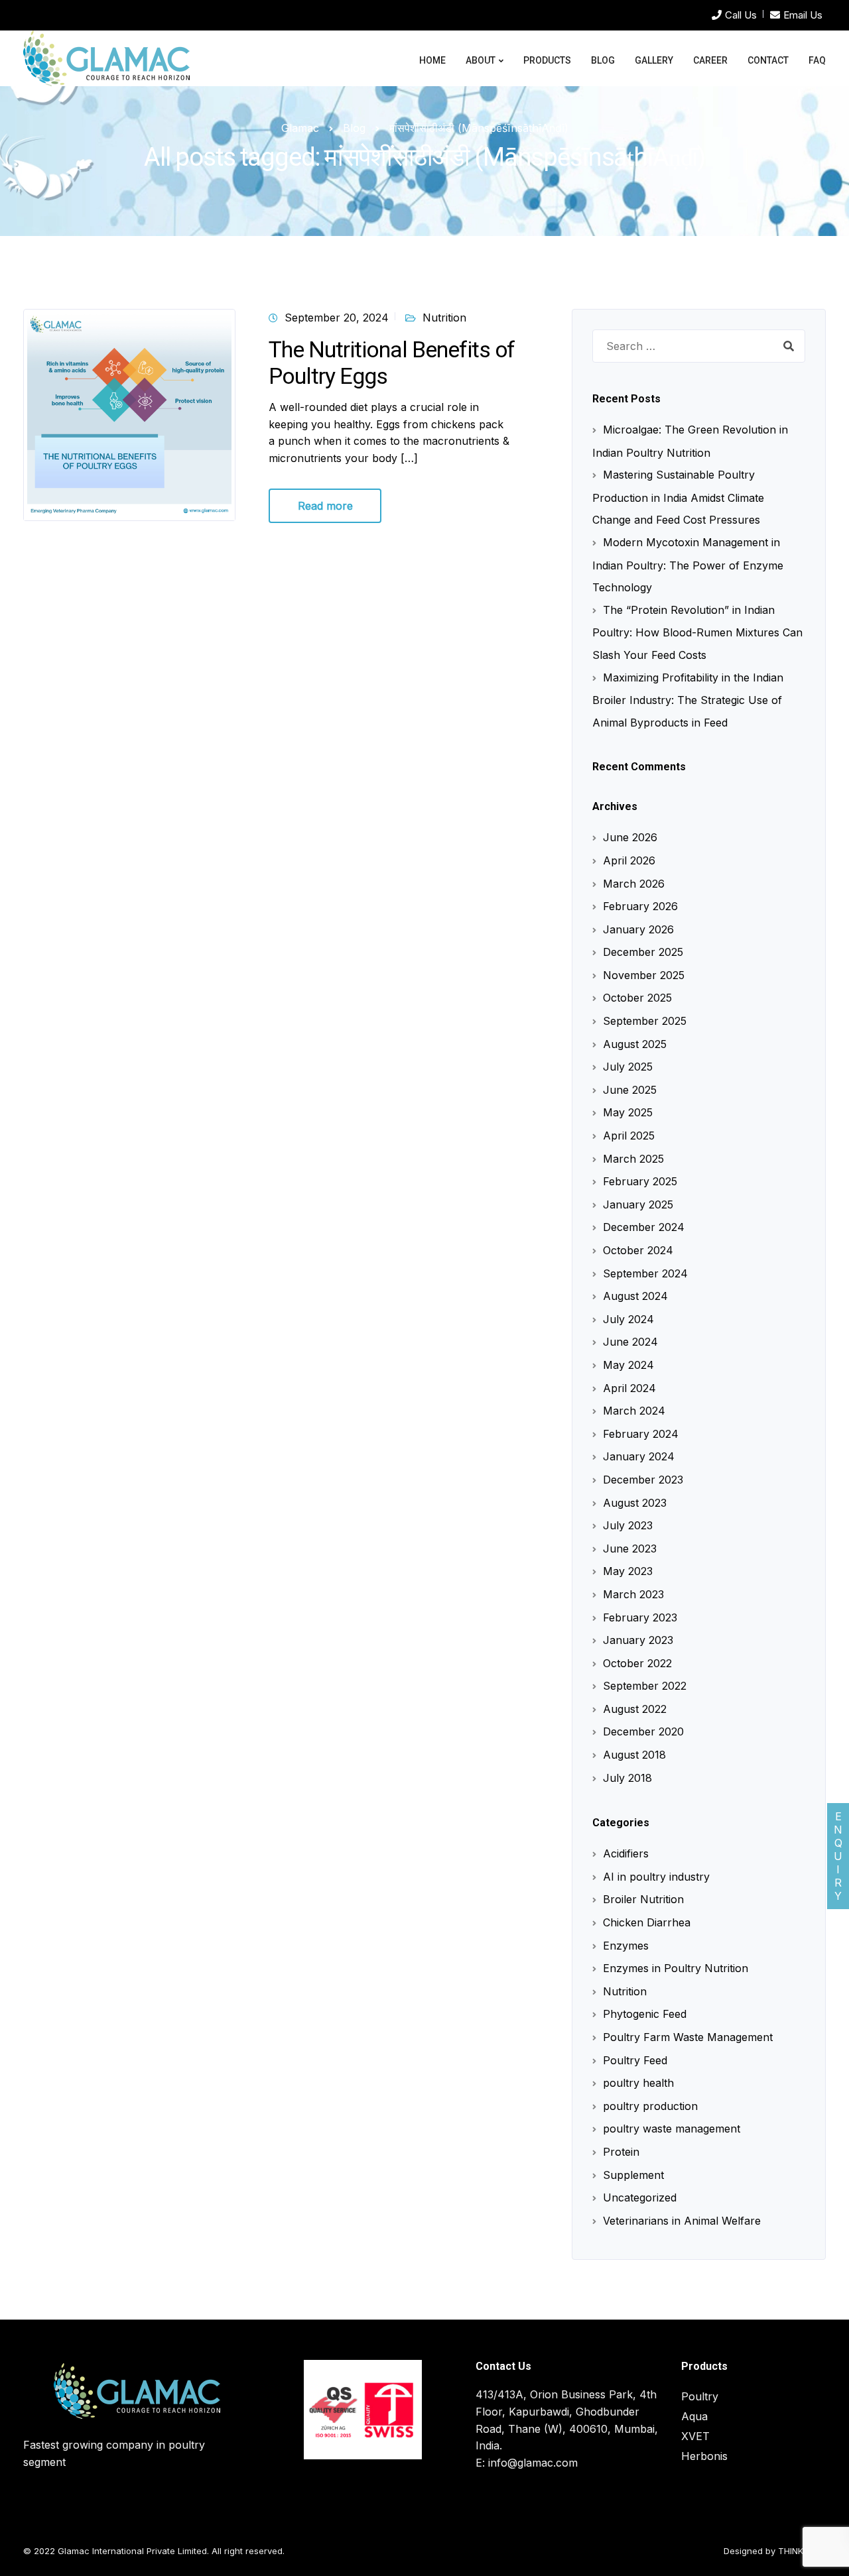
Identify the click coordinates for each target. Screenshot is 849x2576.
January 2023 (638, 1640)
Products (547, 60)
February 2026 (640, 906)
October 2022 (637, 1663)
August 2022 (635, 1709)
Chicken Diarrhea (647, 1922)
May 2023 (628, 1571)
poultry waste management (672, 2129)
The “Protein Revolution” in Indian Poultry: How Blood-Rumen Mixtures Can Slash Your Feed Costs (697, 632)
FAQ (817, 60)
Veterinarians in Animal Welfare (682, 2221)
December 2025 (643, 952)
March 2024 (634, 1411)
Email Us (803, 15)
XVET (695, 2436)
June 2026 (630, 837)
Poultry (700, 2396)
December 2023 (643, 1480)
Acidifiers (626, 1853)
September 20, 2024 (337, 318)
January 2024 (639, 1456)
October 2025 (637, 998)
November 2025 (644, 975)
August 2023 (635, 1503)
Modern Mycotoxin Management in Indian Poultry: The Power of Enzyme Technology (688, 565)
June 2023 (630, 1549)
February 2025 (640, 1181)
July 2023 (628, 1525)
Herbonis (704, 2456)
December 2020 (643, 1731)
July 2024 (628, 1319)
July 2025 (628, 1067)
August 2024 (635, 1296)
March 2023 (633, 1594)
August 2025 (635, 1044)
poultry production (650, 2106)
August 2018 (634, 1755)
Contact (768, 60)
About (481, 60)
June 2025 (630, 1090)
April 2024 (629, 1388)
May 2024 (628, 1365)
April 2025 (629, 1136)
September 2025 (645, 1021)
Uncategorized (640, 2197)
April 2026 (629, 860)
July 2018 (627, 1778)
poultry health (638, 2083)
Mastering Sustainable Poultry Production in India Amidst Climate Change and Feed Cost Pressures (678, 497)
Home (432, 60)
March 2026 (634, 884)
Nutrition (444, 318)
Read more (325, 506)
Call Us (741, 15)
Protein (621, 2152)
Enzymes (626, 1946)
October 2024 (638, 1250)
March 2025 (633, 1159)
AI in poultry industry (656, 1877)
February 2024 (641, 1434)
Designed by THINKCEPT (775, 2551)
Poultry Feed (635, 2060)
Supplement (633, 2175)
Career (710, 60)
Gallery (654, 60)
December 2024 (644, 1227)
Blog (603, 60)
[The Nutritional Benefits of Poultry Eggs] (129, 414)
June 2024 (630, 1342)
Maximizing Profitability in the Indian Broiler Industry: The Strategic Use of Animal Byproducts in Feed (688, 700)
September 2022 (645, 1686)
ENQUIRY (838, 1856)
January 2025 (638, 1204)
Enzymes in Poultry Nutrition (676, 1968)
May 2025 (628, 1112)
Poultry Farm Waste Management (688, 2037)
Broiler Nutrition (643, 1899)
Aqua (694, 2416)
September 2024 (645, 1273)
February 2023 (640, 1617)
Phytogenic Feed (645, 2014)
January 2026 (638, 929)
